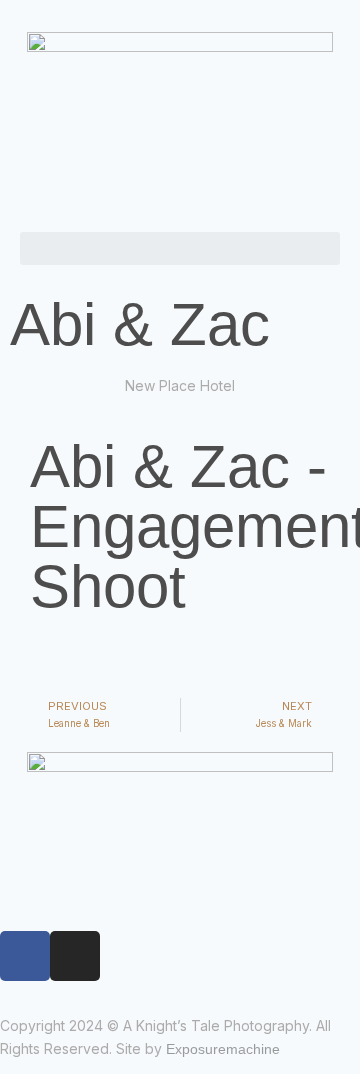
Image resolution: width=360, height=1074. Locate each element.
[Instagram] (75, 956)
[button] (180, 248)
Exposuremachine (223, 1049)
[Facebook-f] (25, 956)
